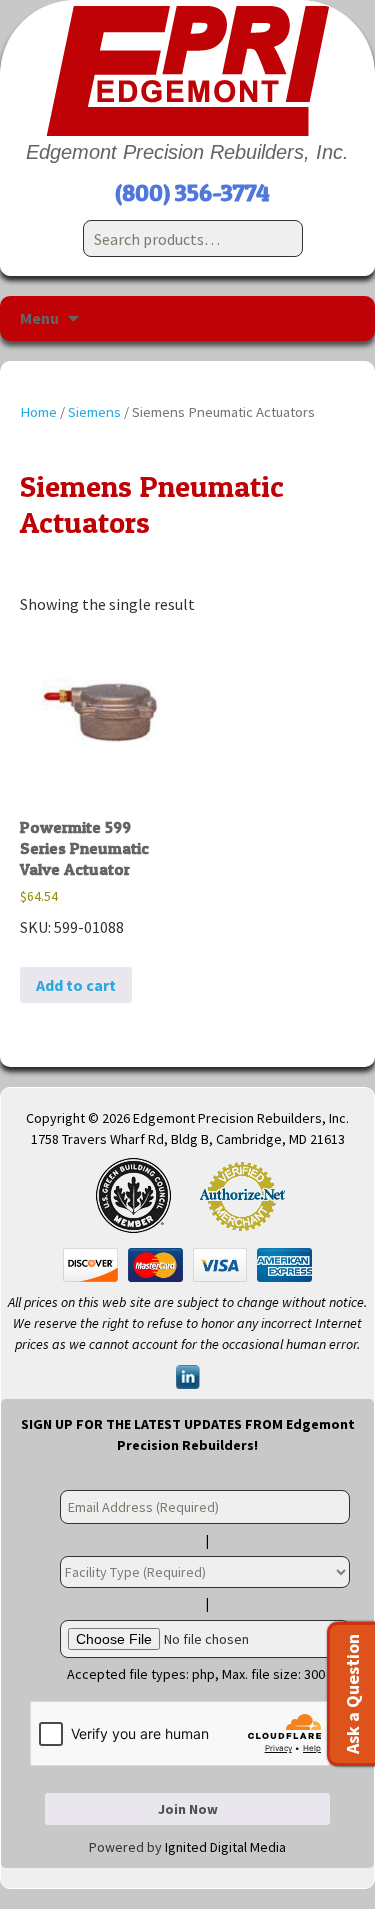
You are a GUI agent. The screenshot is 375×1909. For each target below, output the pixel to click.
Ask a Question (352, 1694)
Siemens (94, 412)
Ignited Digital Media (225, 1847)
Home (38, 412)
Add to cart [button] (76, 985)
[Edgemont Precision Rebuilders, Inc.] (187, 71)
